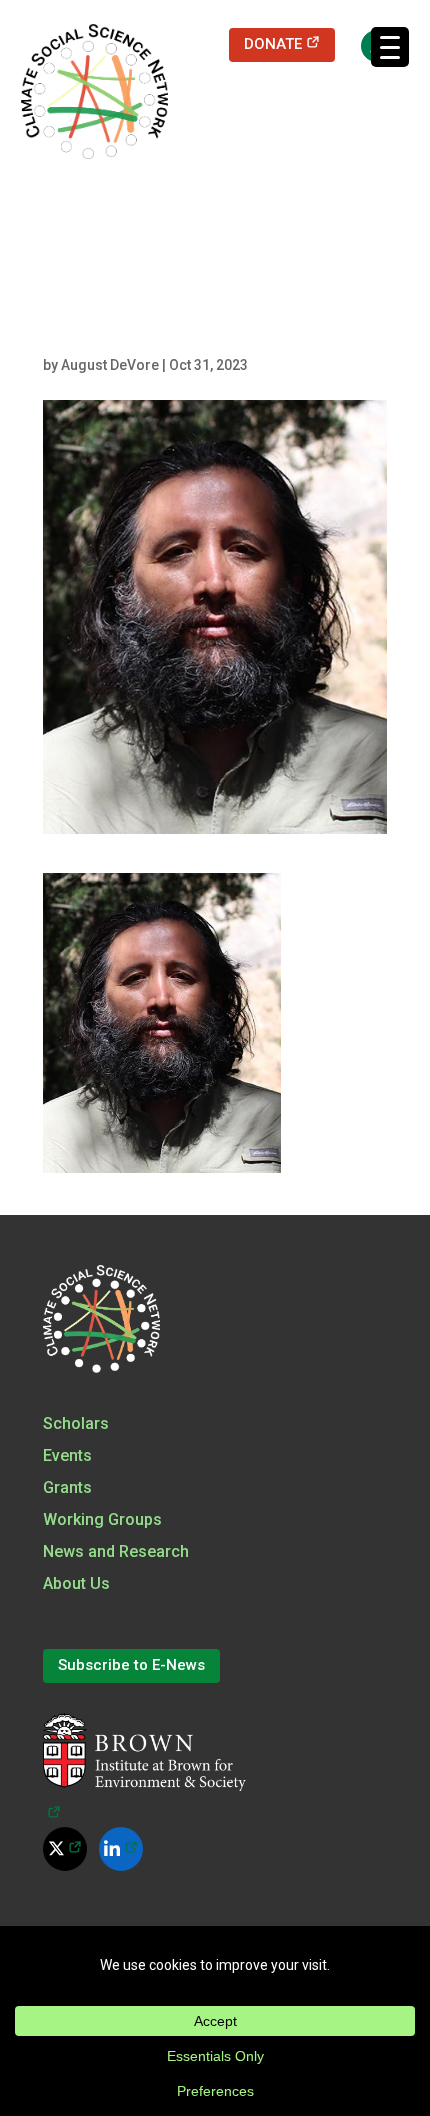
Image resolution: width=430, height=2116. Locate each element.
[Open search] (367, 45)
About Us (76, 1583)
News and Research (116, 1551)
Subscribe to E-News (131, 1665)
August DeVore (110, 365)
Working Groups (102, 1519)
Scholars (76, 1423)
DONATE (289, 43)
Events (67, 1455)
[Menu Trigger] (390, 47)
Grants (67, 1487)
